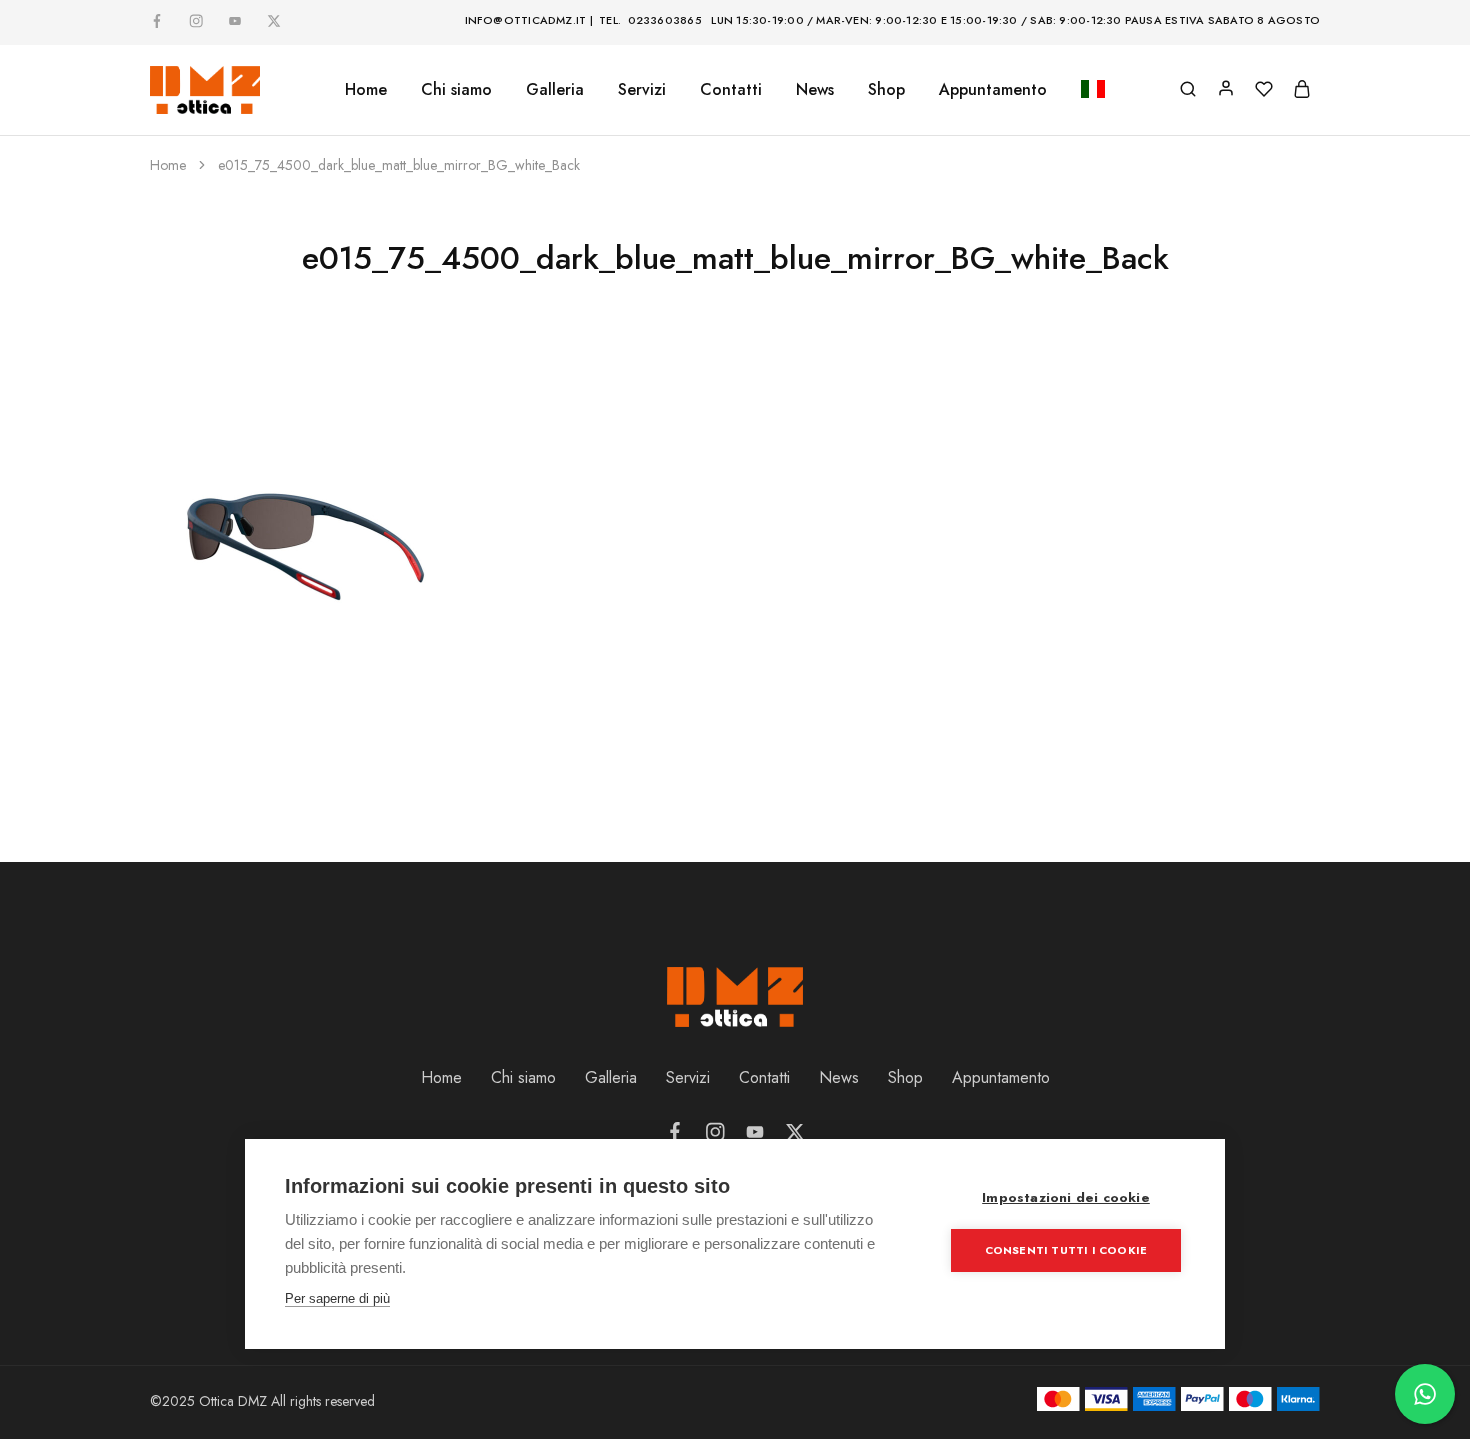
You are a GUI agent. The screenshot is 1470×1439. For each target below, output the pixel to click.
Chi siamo (456, 90)
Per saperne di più (337, 1298)
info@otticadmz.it (526, 20)
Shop (886, 90)
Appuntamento (993, 90)
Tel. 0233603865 (650, 20)
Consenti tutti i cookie (1066, 1250)
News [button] (815, 90)
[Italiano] (1093, 90)
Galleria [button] (555, 90)
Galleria (611, 1077)
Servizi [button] (642, 90)
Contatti (731, 90)
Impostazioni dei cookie (1066, 1197)
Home (366, 90)
